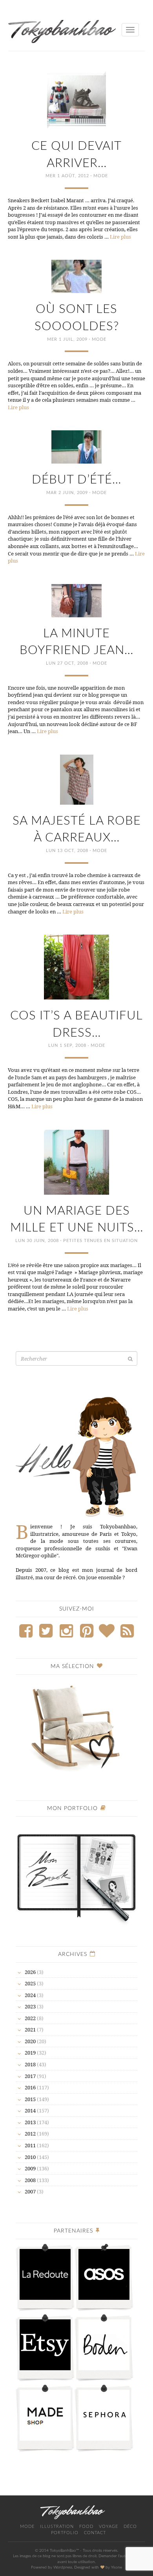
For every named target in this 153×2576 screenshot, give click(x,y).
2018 (30, 2064)
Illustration (57, 2527)
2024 (30, 1995)
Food (86, 2527)
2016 (30, 2087)
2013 (30, 2122)
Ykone (117, 2567)
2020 (30, 2041)
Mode (101, 176)
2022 (30, 2018)
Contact (95, 2533)
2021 (30, 2030)
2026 (30, 1972)
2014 (30, 2110)
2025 (30, 1983)
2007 (30, 2191)
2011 (30, 2145)
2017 (30, 2076)
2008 (30, 2180)
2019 (30, 2053)
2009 (30, 2168)
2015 (30, 2099)
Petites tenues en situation (100, 1241)
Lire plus (120, 237)
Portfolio (65, 2533)
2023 (30, 2006)
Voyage (108, 2527)
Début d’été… (76, 480)
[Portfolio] (76, 1874)
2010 (30, 2157)
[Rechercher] (130, 1359)
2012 (30, 2134)
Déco (130, 2527)
